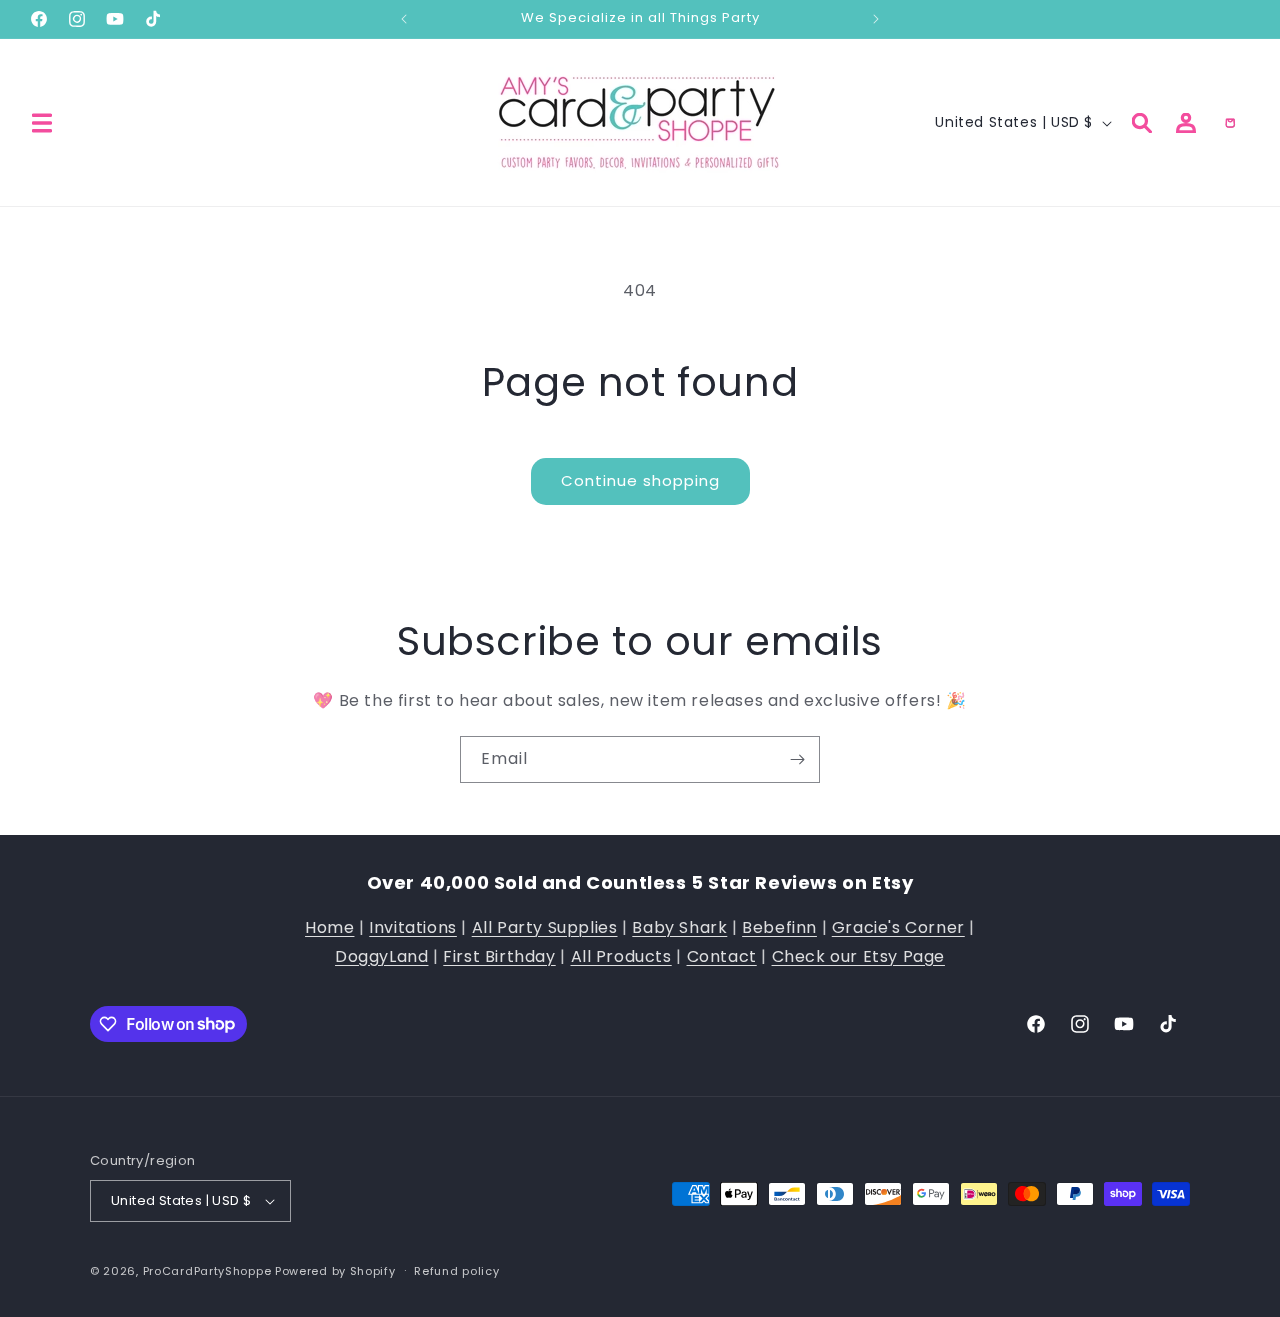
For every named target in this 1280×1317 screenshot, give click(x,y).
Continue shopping (640, 480)
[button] (42, 123)
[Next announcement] (876, 19)
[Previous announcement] (404, 19)
